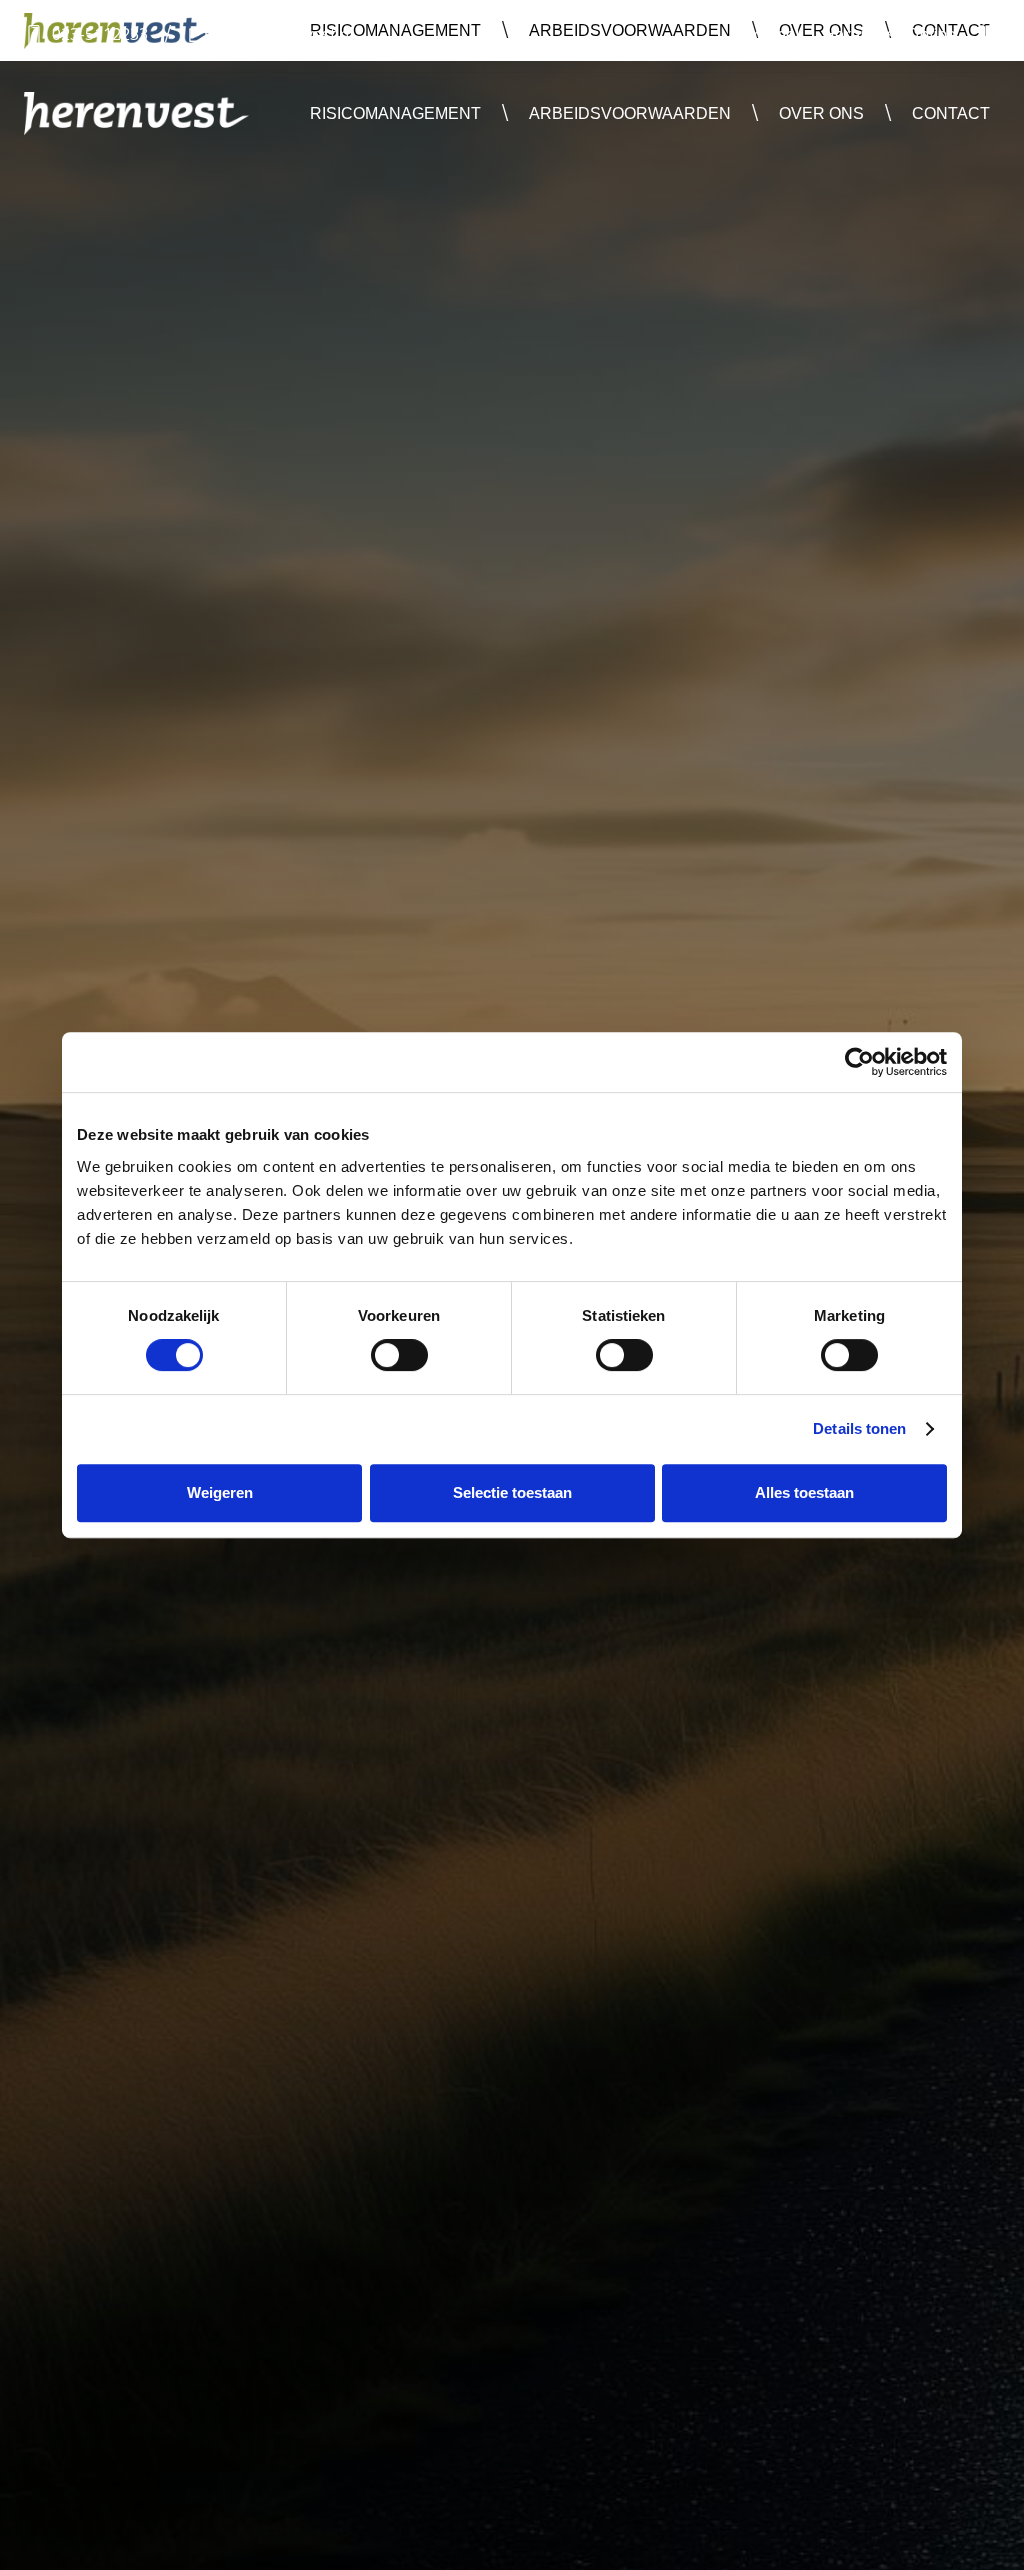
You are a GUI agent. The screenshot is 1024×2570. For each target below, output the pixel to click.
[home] (136, 113)
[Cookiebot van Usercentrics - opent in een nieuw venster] (859, 1062)
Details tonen (859, 1428)
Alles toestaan (804, 1492)
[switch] (399, 1355)
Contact (951, 113)
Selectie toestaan (512, 1492)
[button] (395, 113)
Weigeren (220, 1492)
